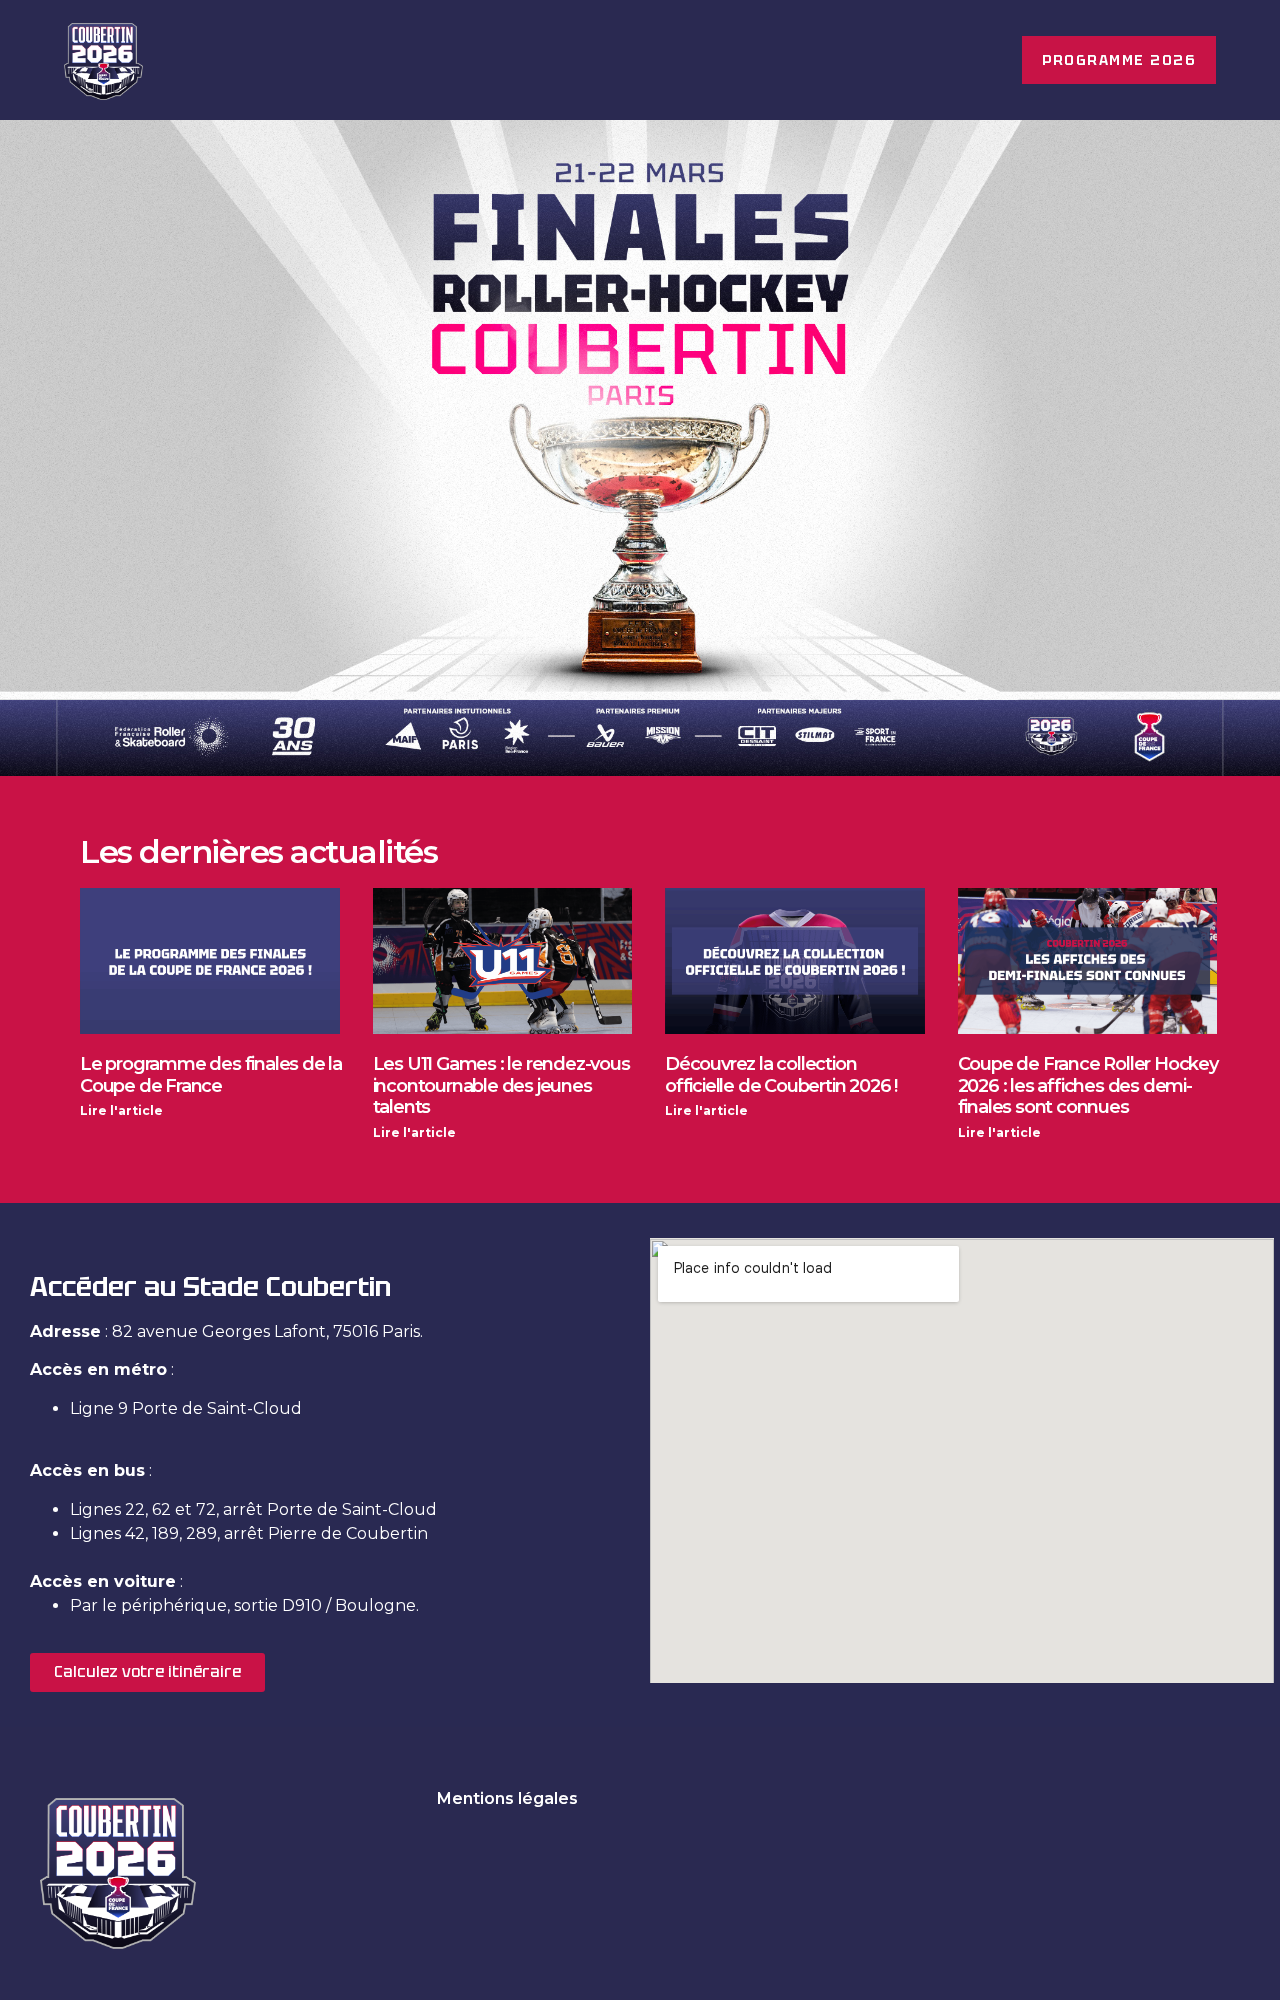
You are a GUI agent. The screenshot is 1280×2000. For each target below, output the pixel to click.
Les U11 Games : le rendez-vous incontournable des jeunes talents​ (501, 1085)
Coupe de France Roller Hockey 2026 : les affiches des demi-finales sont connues (1088, 1085)
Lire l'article (121, 1110)
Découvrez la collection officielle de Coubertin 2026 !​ (781, 1075)
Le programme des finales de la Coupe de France (211, 1075)
